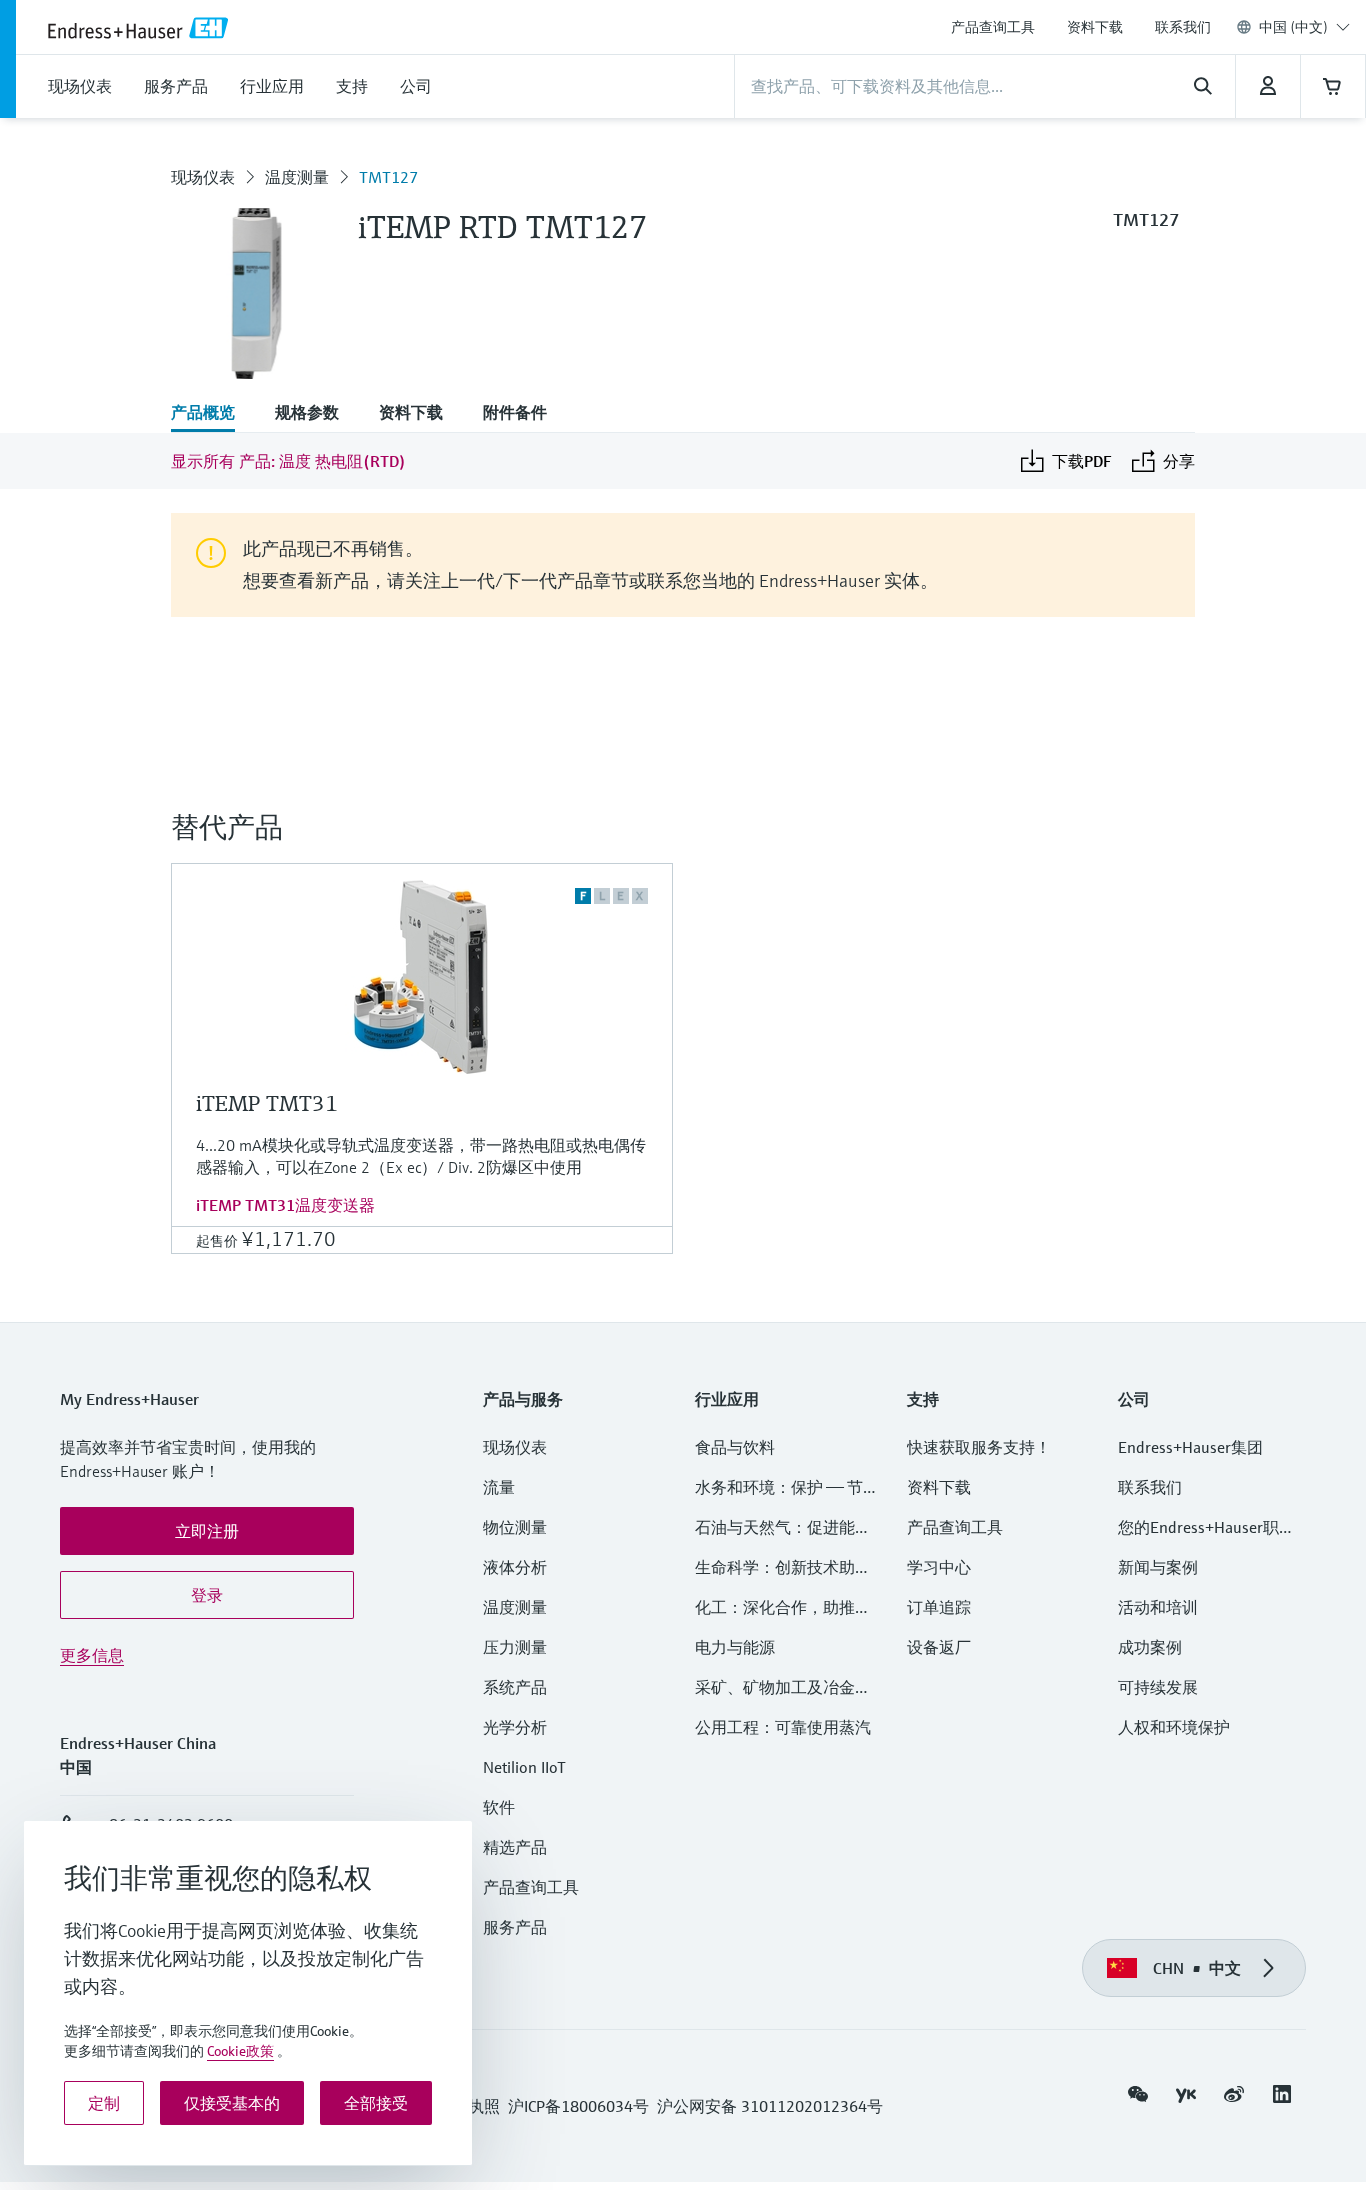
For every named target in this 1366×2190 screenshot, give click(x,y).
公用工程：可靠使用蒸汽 (783, 1727)
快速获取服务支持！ (979, 1447)
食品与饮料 (735, 1447)
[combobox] (1304, 27)
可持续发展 (1158, 1687)
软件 (499, 1807)
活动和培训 (1158, 1607)
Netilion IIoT (524, 1767)
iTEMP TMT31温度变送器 (285, 1205)
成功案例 (1150, 1647)
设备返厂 (939, 1647)
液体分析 (515, 1567)
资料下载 (1095, 27)
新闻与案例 (1158, 1567)
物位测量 (515, 1527)
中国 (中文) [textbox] (1293, 27)
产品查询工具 (993, 27)
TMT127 (388, 177)
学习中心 (939, 1567)
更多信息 (92, 1655)
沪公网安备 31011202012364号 (770, 2106)
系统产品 (515, 1687)
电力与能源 (735, 1647)
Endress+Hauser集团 (1190, 1447)
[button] (207, 1531)
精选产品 (515, 1847)
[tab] (213, 414)
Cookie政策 (240, 2051)
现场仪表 (203, 177)
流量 (499, 1487)
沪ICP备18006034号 (578, 2106)
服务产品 (515, 1927)
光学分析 (515, 1727)
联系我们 (1183, 27)
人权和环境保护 (1174, 1727)
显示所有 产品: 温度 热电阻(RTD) (288, 461)
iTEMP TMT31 (267, 1103)
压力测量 (523, 1647)
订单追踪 (939, 1607)
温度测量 (297, 177)
